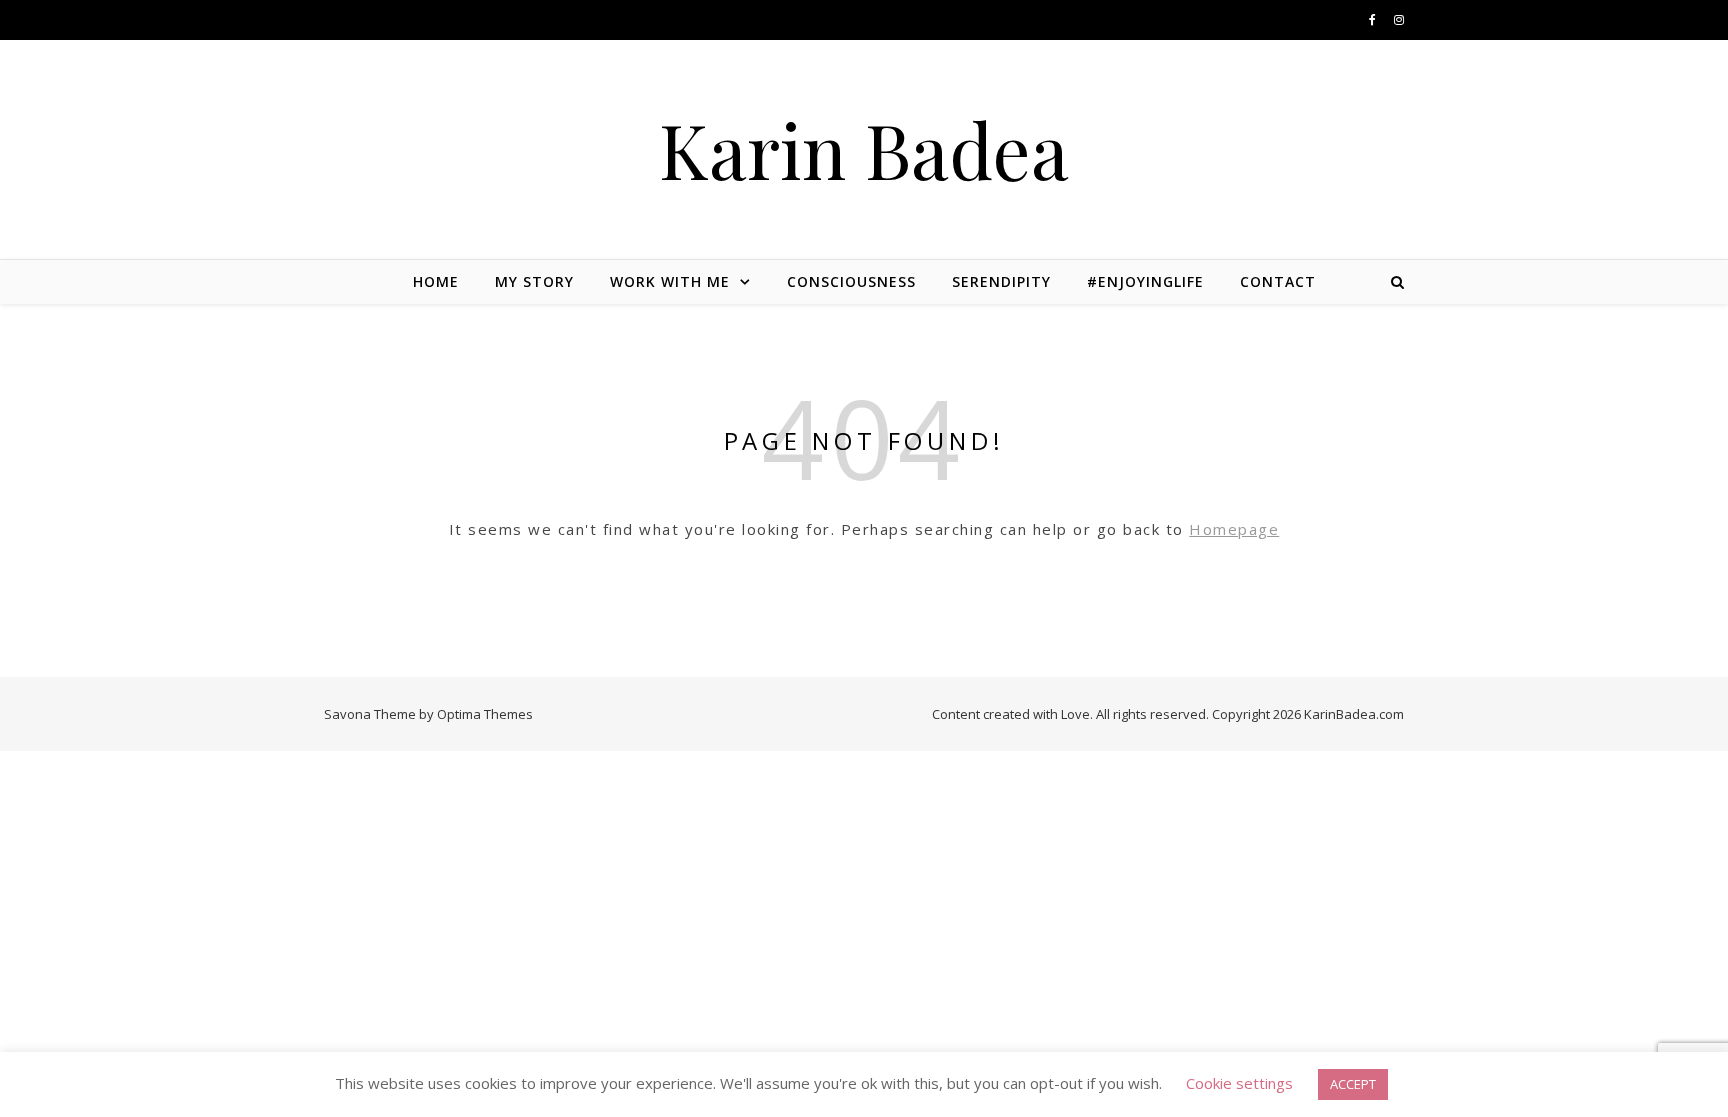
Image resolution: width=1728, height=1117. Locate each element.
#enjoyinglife (1145, 281)
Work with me (670, 281)
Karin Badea (864, 149)
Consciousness (851, 281)
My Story (534, 281)
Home (436, 281)
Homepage (1234, 529)
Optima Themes (485, 714)
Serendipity (1001, 281)
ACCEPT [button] (1353, 1084)
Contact (1278, 281)
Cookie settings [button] (1239, 1083)
